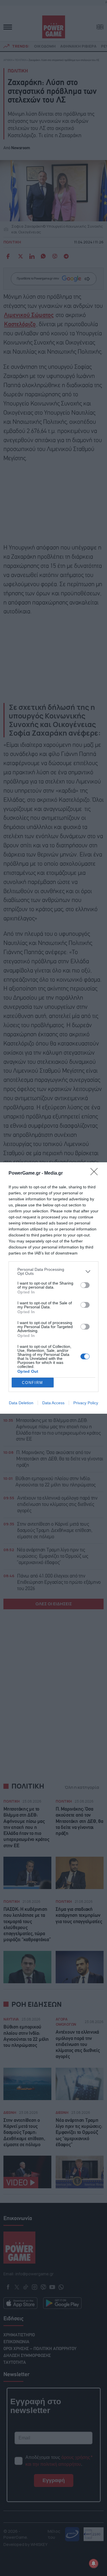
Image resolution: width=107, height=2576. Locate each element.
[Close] (96, 1173)
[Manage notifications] (94, 2563)
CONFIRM (33, 1383)
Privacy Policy (86, 1403)
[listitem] (53, 1271)
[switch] (85, 1285)
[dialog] (53, 1288)
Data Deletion (21, 1403)
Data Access (53, 1403)
